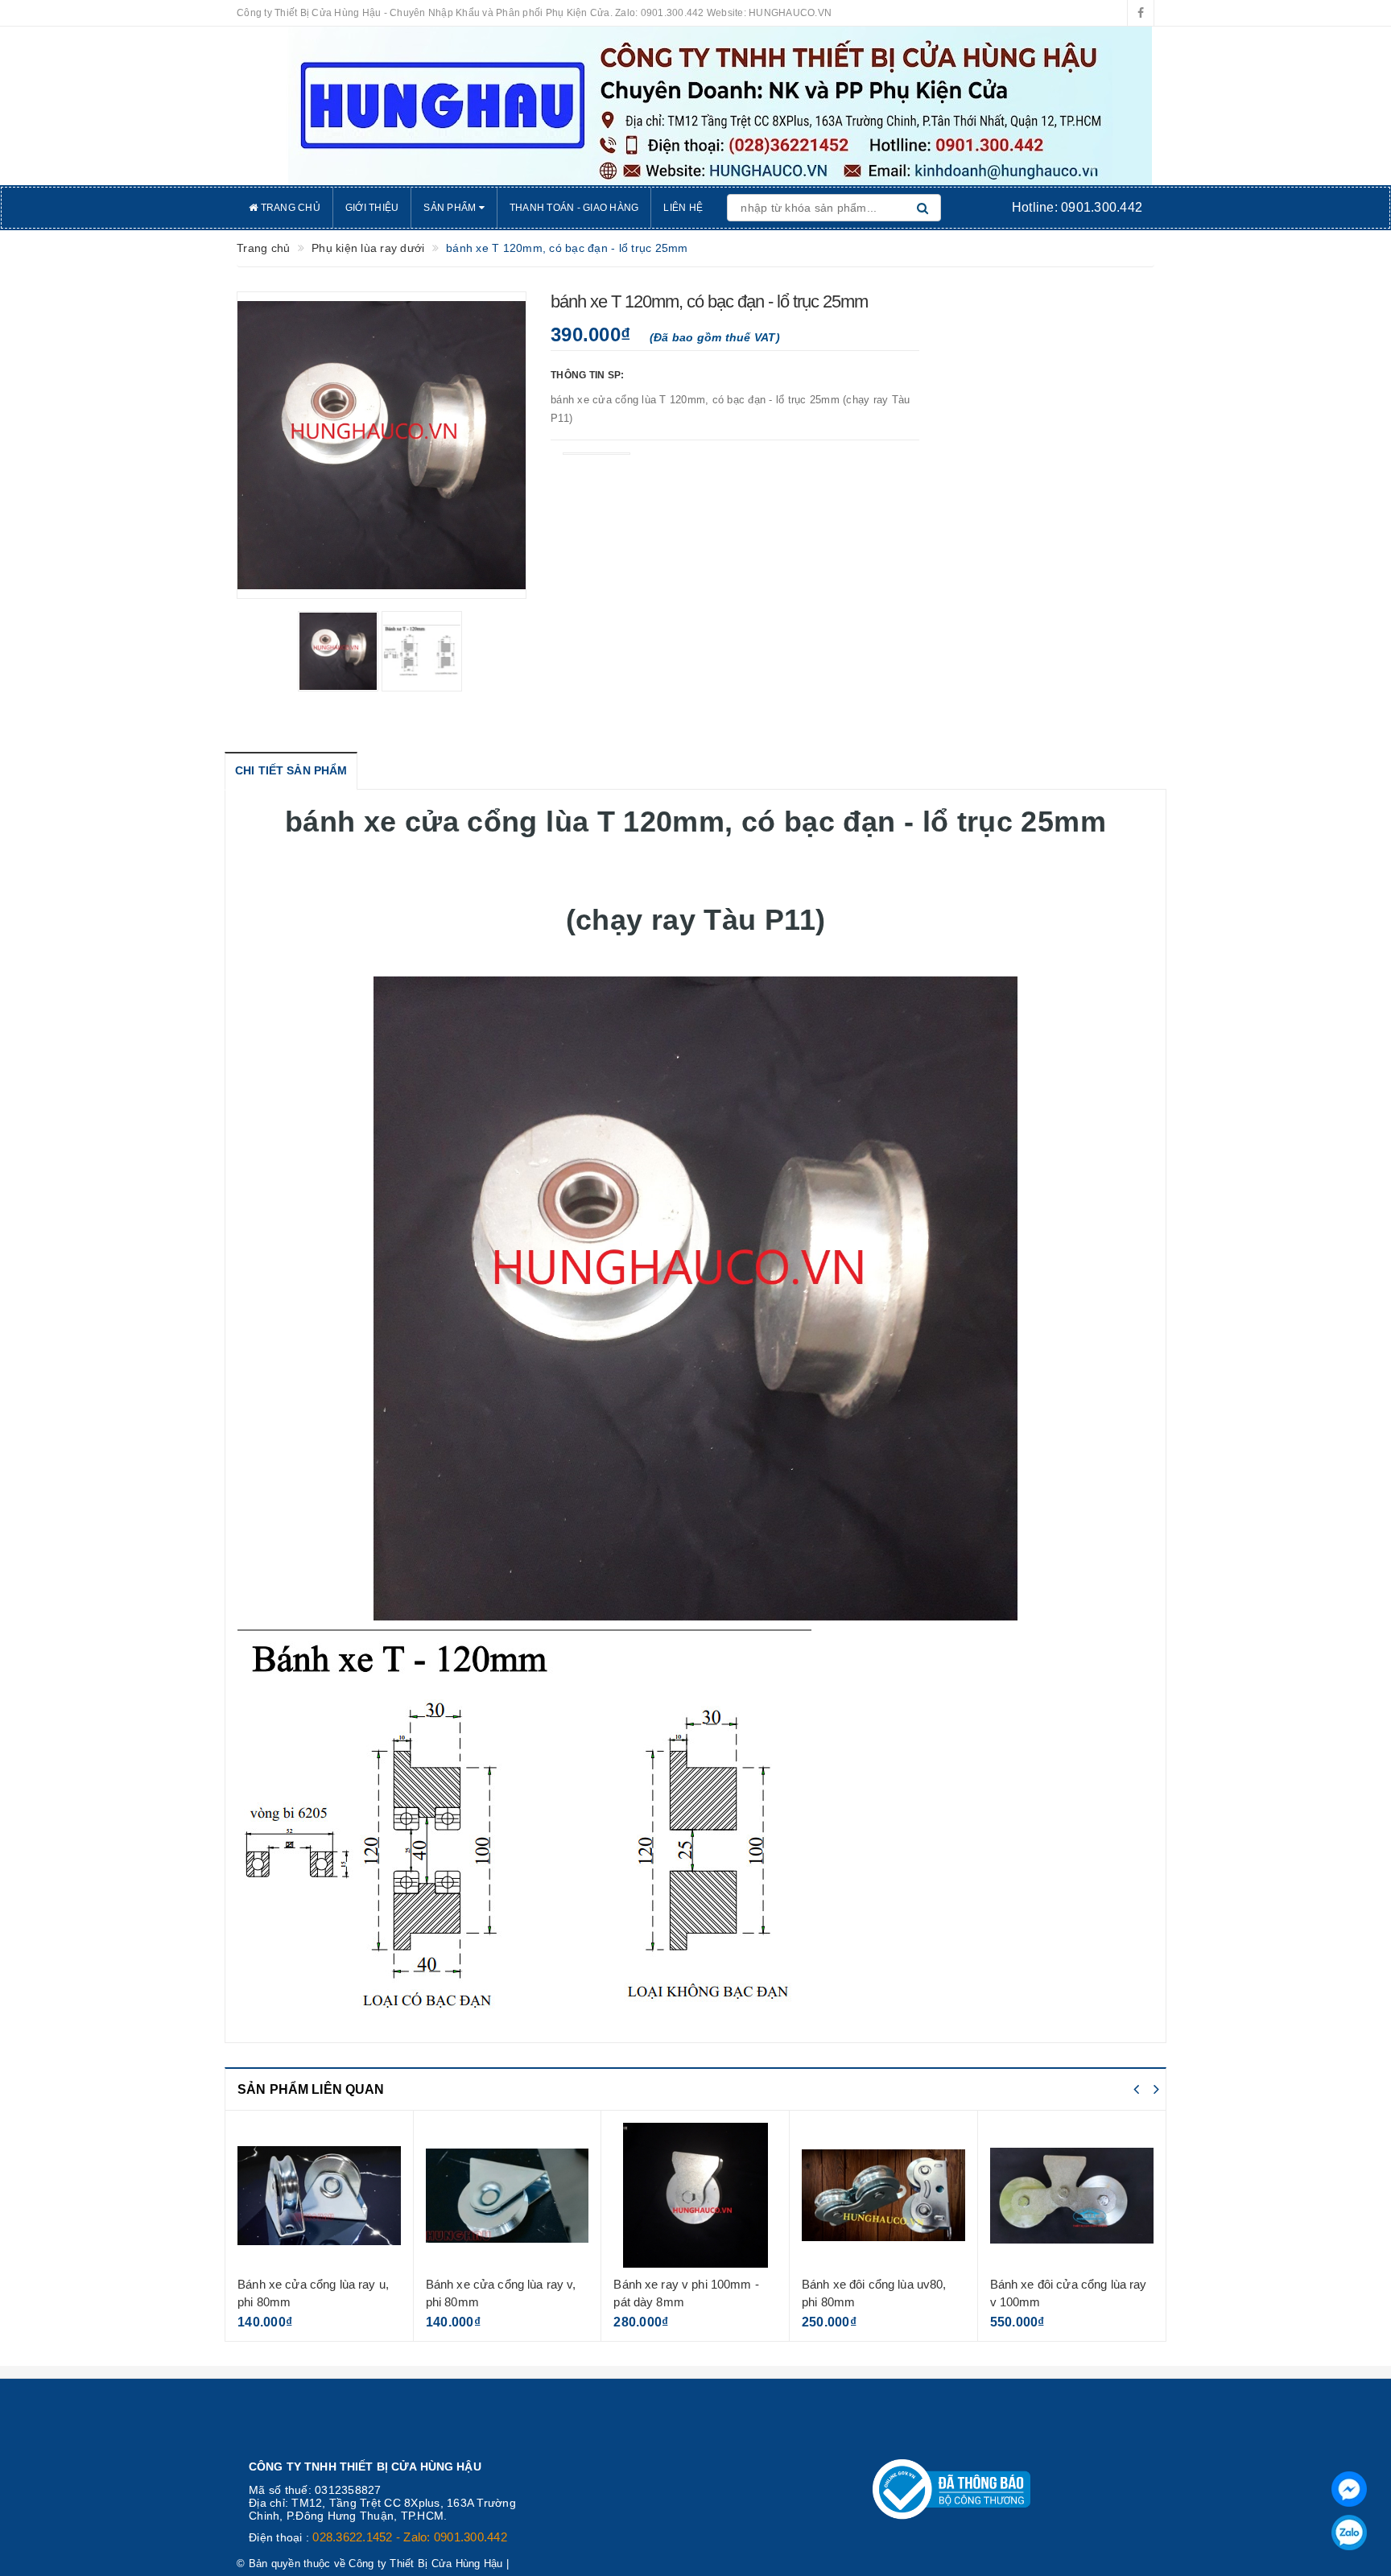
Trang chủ (289, 208)
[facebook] (1141, 13)
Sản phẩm (451, 208)
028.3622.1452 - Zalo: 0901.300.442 (410, 2537)
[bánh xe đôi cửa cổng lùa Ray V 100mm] (1072, 2195)
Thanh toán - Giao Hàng (574, 208)
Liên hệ (683, 208)
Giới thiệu (372, 208)
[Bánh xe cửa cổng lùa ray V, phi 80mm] (508, 2195)
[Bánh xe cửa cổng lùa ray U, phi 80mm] (319, 2195)
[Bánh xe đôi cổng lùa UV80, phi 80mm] (883, 2195)
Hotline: (1077, 207)
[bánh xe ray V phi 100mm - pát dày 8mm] (695, 2195)
